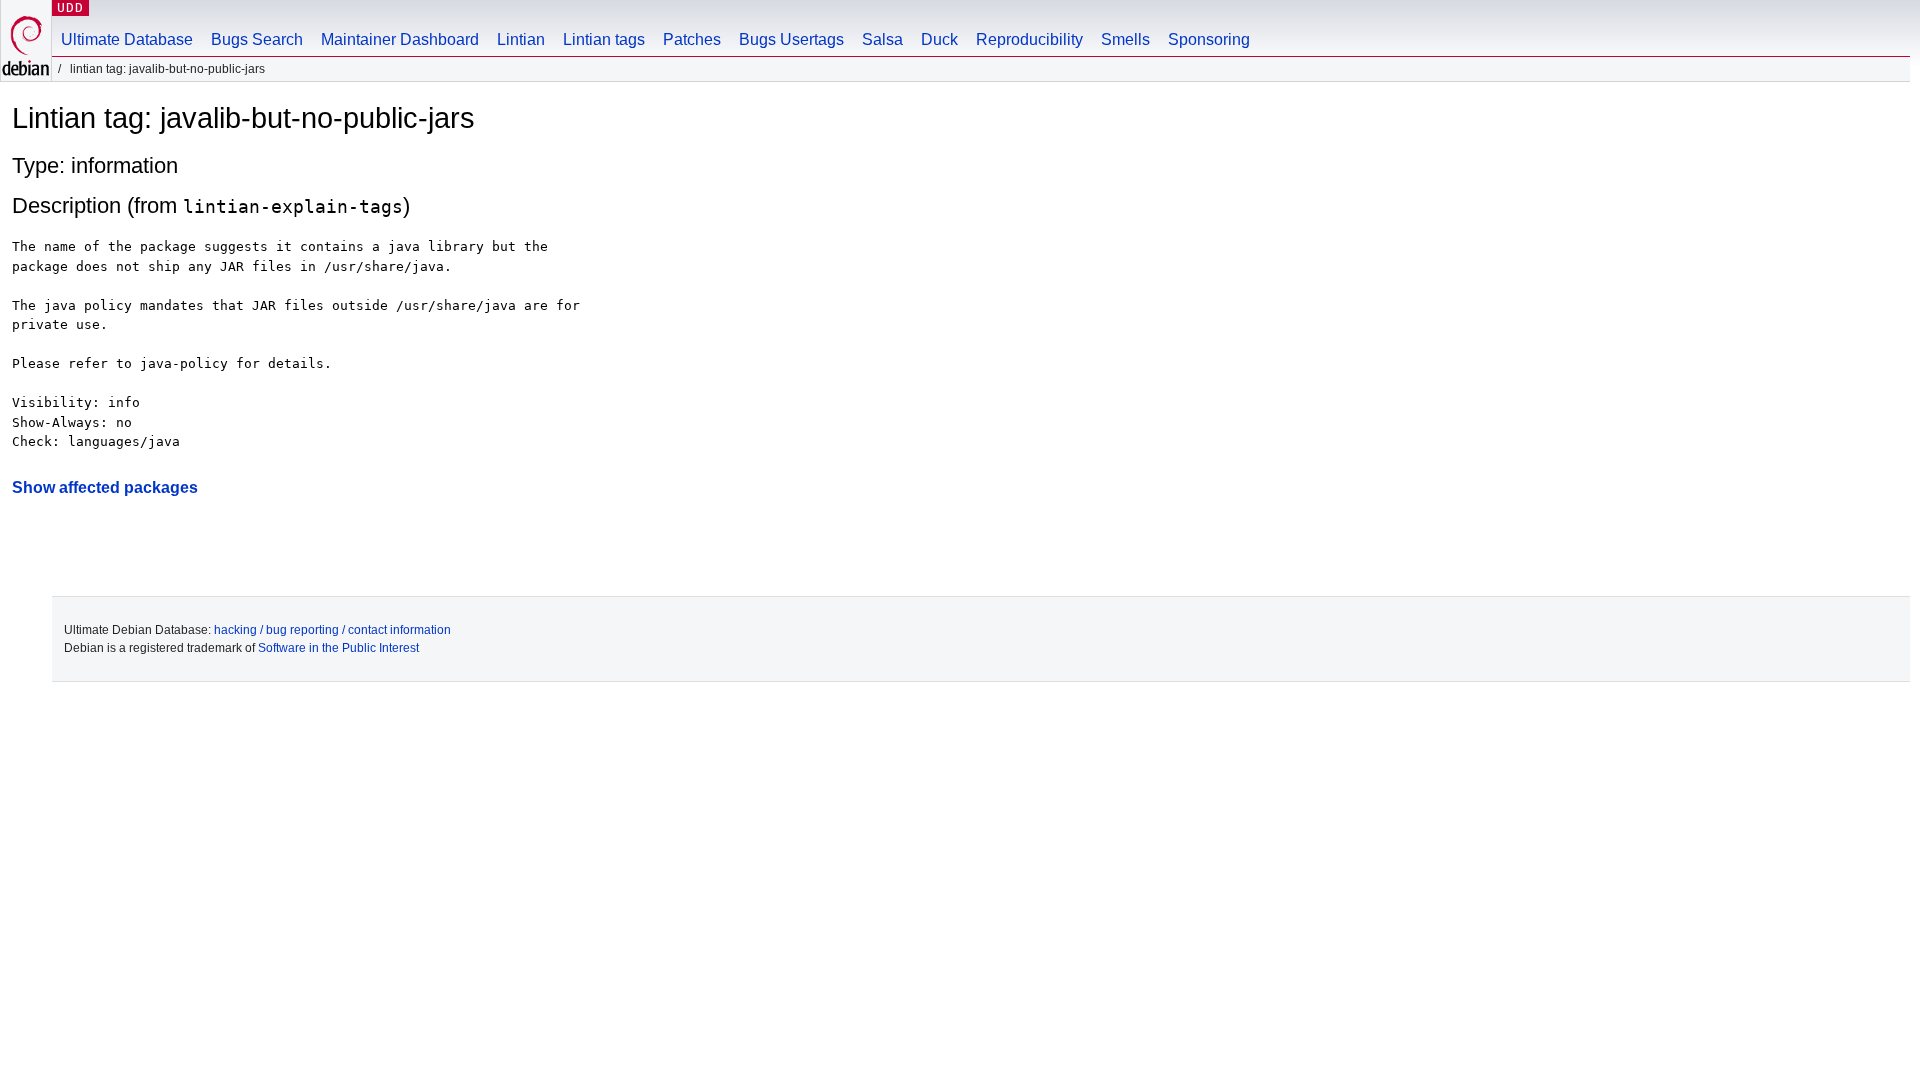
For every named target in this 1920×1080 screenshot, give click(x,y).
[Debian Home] (26, 40)
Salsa (882, 39)
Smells (1125, 39)
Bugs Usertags (791, 39)
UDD (70, 7)
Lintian (521, 39)
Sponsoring (1209, 39)
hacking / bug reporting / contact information (332, 630)
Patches (692, 39)
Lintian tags (604, 39)
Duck (939, 39)
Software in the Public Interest (338, 648)
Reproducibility (1029, 39)
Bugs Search (257, 39)
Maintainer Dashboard (400, 39)
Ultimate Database (127, 39)
